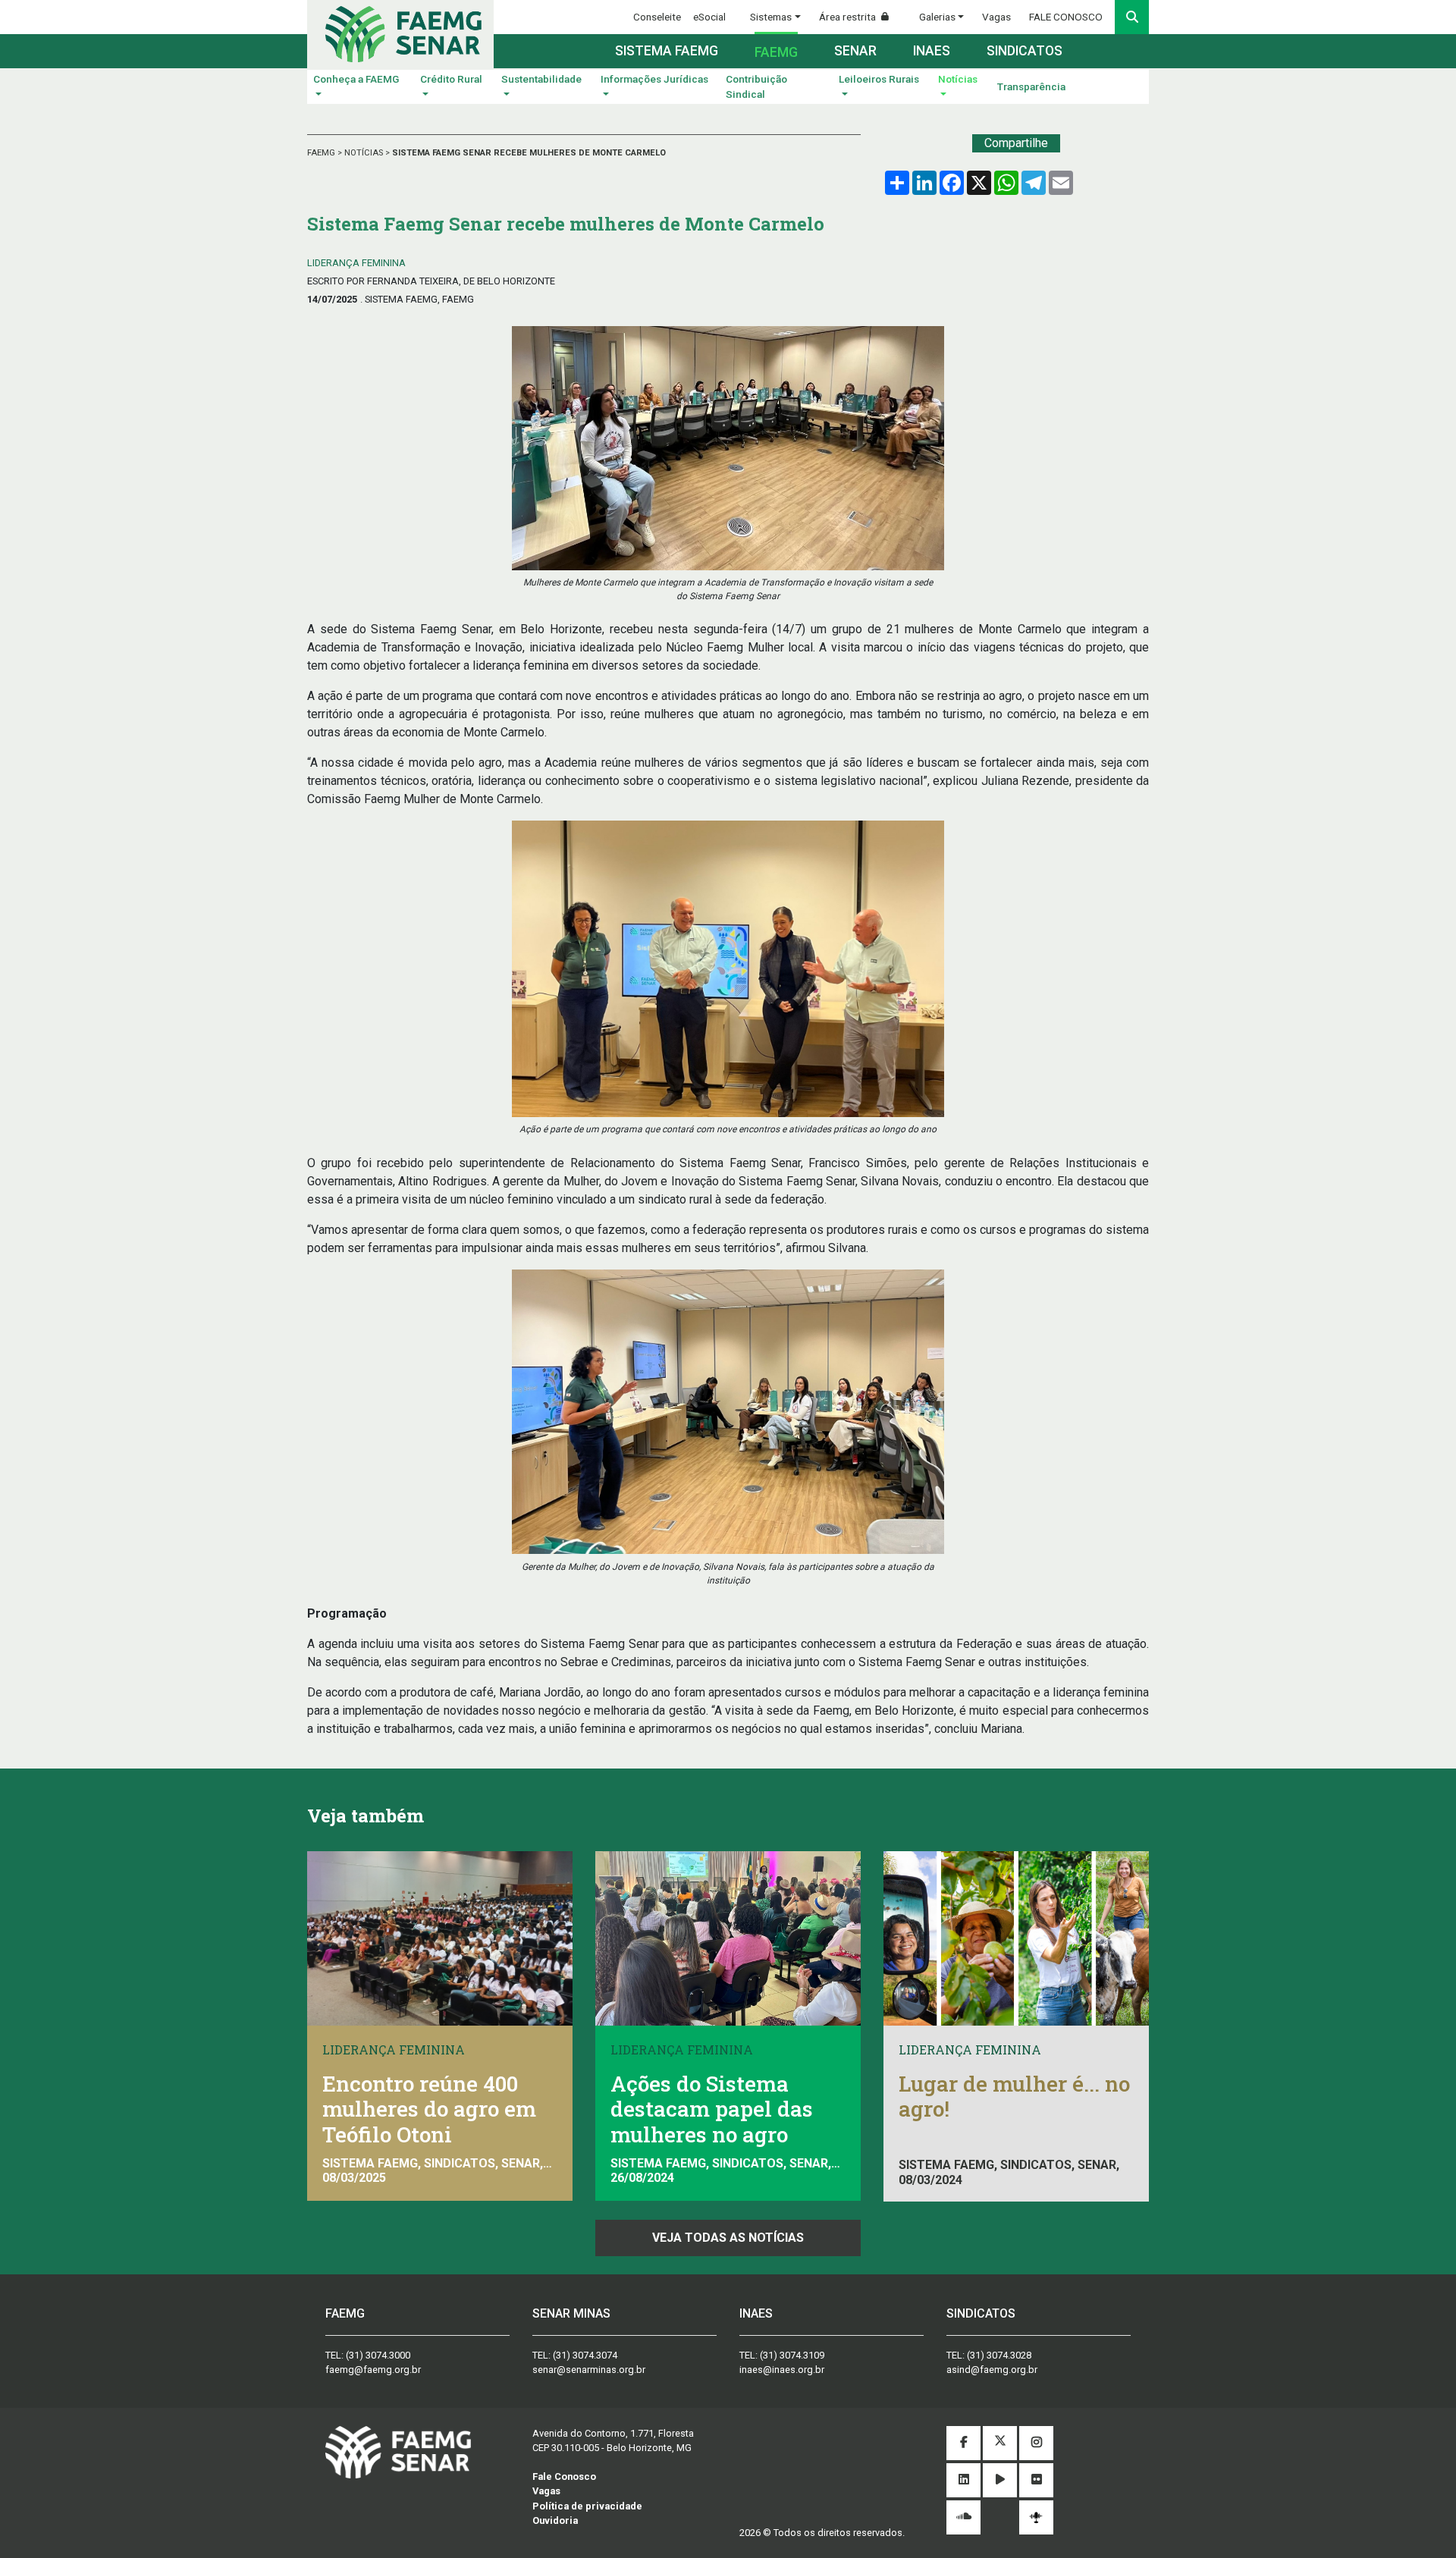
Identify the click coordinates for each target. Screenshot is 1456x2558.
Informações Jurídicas (654, 79)
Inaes (932, 51)
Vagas (996, 17)
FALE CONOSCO (1066, 17)
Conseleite (657, 17)
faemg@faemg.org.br (373, 2370)
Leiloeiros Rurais (879, 79)
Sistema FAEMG (667, 51)
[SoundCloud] (963, 2517)
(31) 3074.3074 (585, 2355)
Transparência (1031, 86)
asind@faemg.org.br (992, 2370)
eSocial (709, 17)
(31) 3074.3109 (792, 2355)
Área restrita (849, 17)
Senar (855, 51)
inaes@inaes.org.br (782, 2370)
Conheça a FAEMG (356, 79)
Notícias (958, 79)
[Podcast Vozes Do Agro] (1036, 2517)
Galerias (937, 17)
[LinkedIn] (963, 2480)
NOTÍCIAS (365, 153)
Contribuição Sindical (756, 86)
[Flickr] (1036, 2480)
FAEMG (322, 153)
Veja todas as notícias (728, 2238)
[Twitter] (1000, 2443)
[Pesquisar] (1132, 17)
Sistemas (771, 17)
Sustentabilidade (541, 79)
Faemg (776, 52)
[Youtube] (1000, 2480)
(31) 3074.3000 (378, 2355)
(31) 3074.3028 (999, 2355)
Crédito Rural (451, 79)
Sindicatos (1025, 51)
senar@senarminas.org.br (589, 2370)
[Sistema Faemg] (398, 2451)
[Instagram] (1036, 2443)
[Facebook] (963, 2443)
